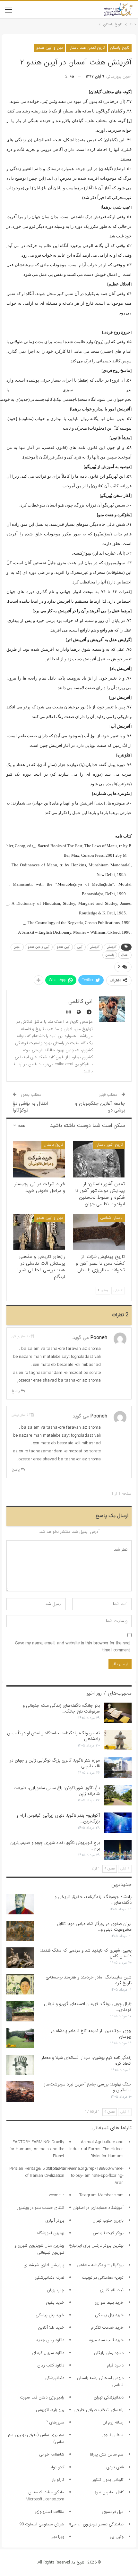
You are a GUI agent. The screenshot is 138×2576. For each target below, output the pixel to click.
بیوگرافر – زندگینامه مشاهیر (100, 2265)
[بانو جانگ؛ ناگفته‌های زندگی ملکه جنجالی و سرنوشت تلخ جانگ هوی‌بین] (118, 1713)
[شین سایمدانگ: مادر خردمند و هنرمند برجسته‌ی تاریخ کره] (20, 1985)
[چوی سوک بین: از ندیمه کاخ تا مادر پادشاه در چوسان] (20, 2038)
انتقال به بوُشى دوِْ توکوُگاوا (30, 1107)
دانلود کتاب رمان (51, 2365)
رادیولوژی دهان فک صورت (42, 2397)
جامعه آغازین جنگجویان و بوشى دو (100, 1107)
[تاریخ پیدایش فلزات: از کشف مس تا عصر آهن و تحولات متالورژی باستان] (99, 1232)
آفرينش (112, 947)
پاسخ (16, 1391)
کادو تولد (57, 2467)
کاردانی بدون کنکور (108, 2480)
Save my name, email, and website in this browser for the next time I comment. (73, 1647)
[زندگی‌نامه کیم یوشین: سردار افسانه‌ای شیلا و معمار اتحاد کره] (20, 2065)
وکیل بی (117, 2537)
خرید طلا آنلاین (51, 2328)
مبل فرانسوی (113, 2512)
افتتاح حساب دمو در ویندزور (41, 2208)
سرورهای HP (53, 2422)
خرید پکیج (55, 2303)
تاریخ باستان (120, 48)
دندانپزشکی (54, 2378)
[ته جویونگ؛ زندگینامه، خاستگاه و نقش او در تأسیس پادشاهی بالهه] (118, 1740)
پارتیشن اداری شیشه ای (44, 2265)
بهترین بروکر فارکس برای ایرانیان (97, 2246)
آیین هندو (63, 947)
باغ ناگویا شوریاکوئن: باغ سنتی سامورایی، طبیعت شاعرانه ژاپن (57, 1791)
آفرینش (95, 947)
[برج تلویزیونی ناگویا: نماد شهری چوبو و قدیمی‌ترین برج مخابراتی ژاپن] (118, 1850)
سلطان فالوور (113, 2435)
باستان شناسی (111, 1218)
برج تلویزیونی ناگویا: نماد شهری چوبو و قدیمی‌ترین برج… (55, 1845)
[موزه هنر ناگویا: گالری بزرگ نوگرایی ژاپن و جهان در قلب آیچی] (118, 1768)
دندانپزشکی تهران (109, 2397)
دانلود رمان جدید (50, 2340)
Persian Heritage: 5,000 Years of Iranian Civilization (37, 2172)
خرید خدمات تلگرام (107, 2328)
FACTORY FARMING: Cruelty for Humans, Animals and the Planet (37, 2149)
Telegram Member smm (101, 2195)
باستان (110, 955)
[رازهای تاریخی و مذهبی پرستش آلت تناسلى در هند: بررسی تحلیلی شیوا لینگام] (39, 1232)
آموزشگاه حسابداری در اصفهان (98, 2208)
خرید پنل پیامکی (109, 2315)
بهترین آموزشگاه (51, 2233)
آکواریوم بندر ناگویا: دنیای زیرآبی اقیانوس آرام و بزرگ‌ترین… (58, 1818)
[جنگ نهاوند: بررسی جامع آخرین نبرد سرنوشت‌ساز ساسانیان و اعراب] (20, 2092)
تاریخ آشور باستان (109, 1145)
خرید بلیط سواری (109, 2303)
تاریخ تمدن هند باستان (86, 48)
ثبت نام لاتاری (112, 2290)
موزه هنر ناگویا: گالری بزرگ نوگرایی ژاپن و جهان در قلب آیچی (55, 1763)
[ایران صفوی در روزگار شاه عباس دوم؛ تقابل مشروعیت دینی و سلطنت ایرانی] (20, 1931)
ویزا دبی (57, 2537)
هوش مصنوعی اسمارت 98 (42, 2524)
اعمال (125, 955)
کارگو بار (58, 2480)
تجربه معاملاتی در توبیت (103, 2278)
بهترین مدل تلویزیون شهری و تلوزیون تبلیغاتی (39, 2249)
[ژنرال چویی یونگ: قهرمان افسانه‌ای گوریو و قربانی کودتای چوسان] (20, 2011)
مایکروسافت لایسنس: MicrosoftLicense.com (45, 2496)
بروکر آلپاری (55, 2221)
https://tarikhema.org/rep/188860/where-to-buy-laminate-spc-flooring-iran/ (86, 2176)
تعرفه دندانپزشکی (49, 2278)
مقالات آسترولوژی (49, 2512)
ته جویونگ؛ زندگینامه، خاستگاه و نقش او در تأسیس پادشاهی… (53, 1736)
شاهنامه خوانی (52, 2454)
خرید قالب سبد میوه (106, 2340)
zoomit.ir (56, 2195)
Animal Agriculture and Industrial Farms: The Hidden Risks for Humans (96, 2149)
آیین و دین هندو (39, 947)
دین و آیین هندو (50, 48)
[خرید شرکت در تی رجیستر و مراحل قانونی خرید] (39, 1159)
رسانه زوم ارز (113, 2422)
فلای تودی (115, 2467)
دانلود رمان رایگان (109, 2353)
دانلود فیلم (115, 2365)
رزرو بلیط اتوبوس (50, 2410)
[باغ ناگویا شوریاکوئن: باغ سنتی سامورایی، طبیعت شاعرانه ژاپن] (118, 1795)
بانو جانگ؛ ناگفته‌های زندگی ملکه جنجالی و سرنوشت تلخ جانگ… (61, 1708)
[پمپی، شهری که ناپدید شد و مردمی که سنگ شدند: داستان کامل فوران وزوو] (20, 1958)
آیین (80, 947)
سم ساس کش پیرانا (107, 2454)
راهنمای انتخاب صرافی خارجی (99, 2410)
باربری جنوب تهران (108, 2221)
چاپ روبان (56, 2290)
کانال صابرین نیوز (109, 2492)
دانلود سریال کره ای (48, 2353)
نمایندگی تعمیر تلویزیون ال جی (97, 2524)
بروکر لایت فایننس (108, 2233)
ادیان (17, 947)
